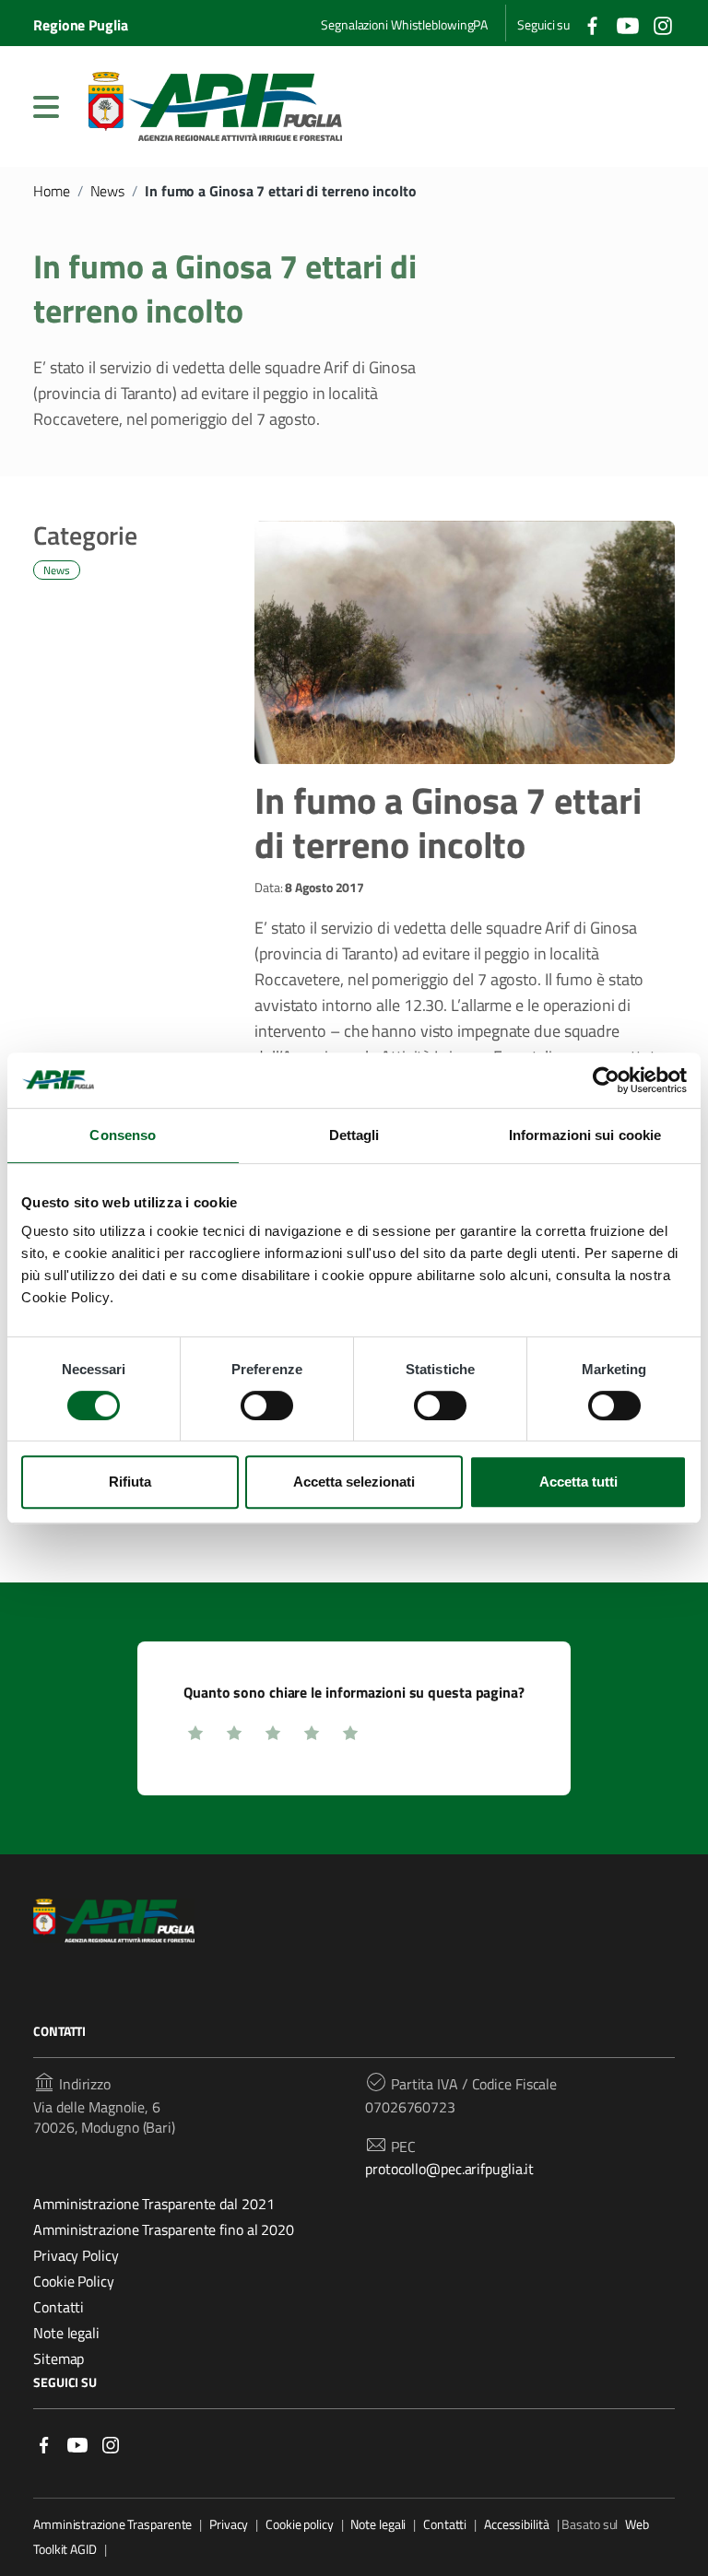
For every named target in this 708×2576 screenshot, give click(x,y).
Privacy (229, 2524)
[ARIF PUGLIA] (215, 106)
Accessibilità (517, 2524)
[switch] (267, 1406)
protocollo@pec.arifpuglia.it (449, 2169)
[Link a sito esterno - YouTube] (77, 2444)
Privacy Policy (76, 2255)
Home (52, 191)
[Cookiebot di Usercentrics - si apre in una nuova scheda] (606, 1080)
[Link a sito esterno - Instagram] (111, 2444)
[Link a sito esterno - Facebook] (44, 2444)
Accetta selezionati (354, 1482)
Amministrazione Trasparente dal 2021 (153, 2204)
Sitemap (59, 2358)
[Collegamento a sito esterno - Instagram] (663, 24)
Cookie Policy (74, 2281)
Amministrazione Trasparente (112, 2524)
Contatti (59, 2307)
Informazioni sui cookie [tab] (585, 1135)
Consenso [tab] (123, 1135)
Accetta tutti (578, 1482)
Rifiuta (130, 1482)
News (108, 191)
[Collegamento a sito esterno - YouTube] (628, 24)
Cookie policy (300, 2524)
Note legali (66, 2333)
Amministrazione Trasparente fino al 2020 (164, 2229)
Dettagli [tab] (354, 1135)
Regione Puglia (81, 25)
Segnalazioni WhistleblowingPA (404, 24)
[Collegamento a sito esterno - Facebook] (593, 24)
